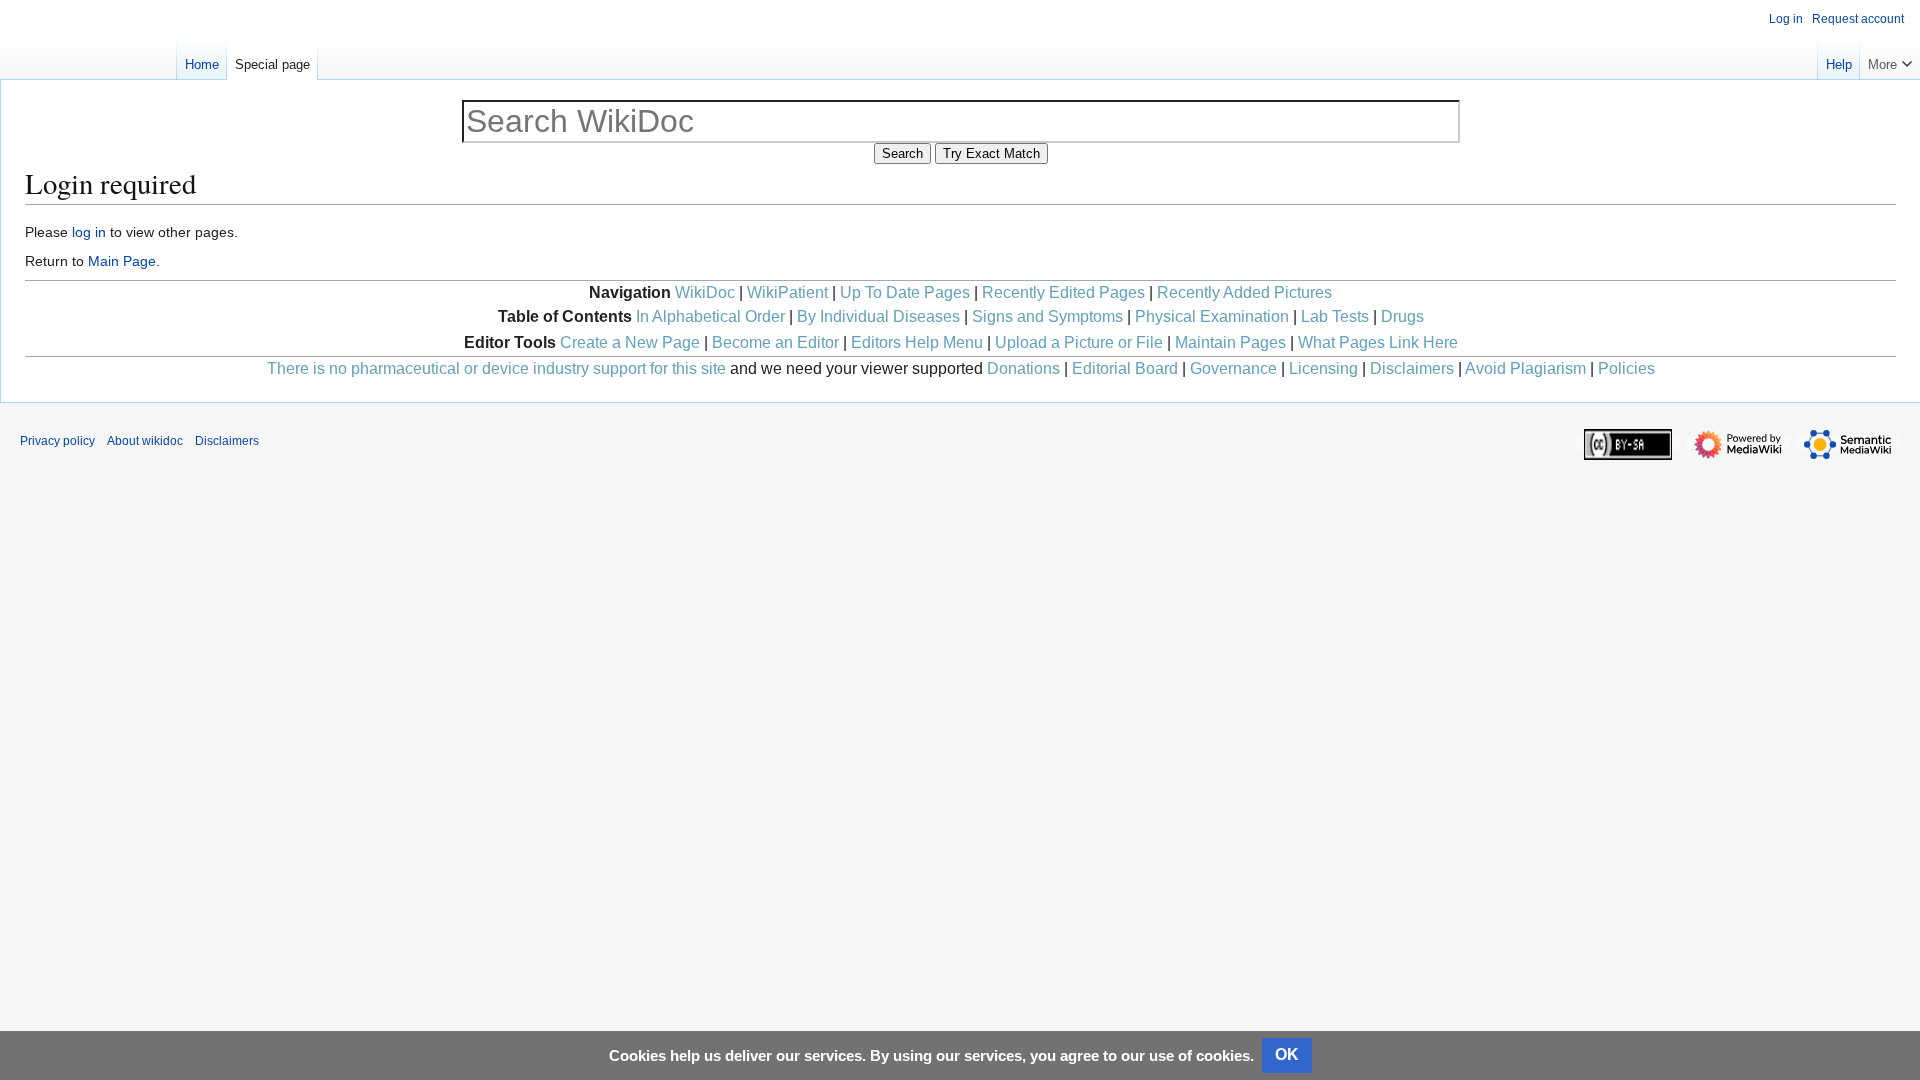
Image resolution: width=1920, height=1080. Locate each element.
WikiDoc (705, 292)
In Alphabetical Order (710, 316)
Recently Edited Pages (1063, 292)
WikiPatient (787, 292)
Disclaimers (1412, 368)
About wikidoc (145, 441)
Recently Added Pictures (1244, 292)
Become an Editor (775, 342)
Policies (1626, 368)
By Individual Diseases (878, 316)
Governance (1233, 368)
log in (89, 232)
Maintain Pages (1230, 342)
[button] (1890, 60)
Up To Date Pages (905, 292)
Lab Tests (1335, 316)
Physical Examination (1212, 316)
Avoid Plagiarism (1525, 368)
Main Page (122, 261)
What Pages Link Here (1378, 342)
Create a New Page (630, 342)
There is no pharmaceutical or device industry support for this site (496, 368)
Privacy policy (57, 441)
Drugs (1402, 316)
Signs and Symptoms (1047, 316)
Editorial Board (1125, 368)
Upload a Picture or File (1079, 342)
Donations (1023, 368)
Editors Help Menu (917, 342)
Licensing (1323, 368)
